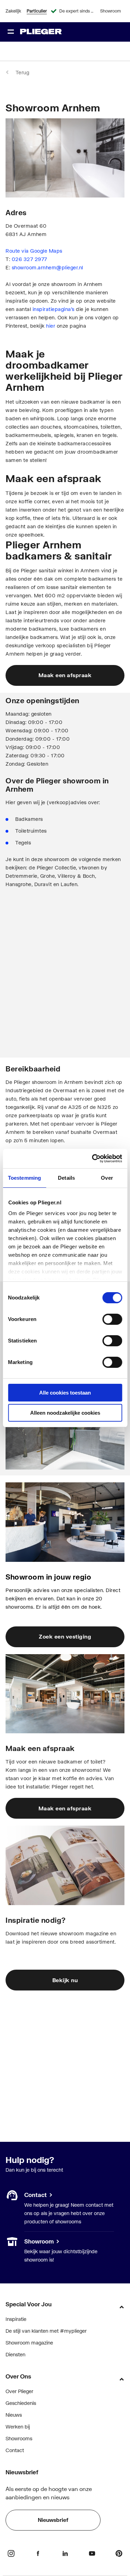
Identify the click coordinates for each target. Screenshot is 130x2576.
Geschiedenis (21, 2403)
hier (51, 326)
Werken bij (18, 2427)
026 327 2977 (29, 259)
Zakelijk (13, 11)
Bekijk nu (65, 1980)
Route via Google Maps (34, 251)
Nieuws (14, 2415)
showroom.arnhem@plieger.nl (47, 267)
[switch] (112, 1319)
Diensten (15, 2354)
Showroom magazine (29, 2343)
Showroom (111, 11)
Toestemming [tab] (24, 1178)
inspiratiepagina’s (54, 309)
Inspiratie (16, 2319)
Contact (15, 2450)
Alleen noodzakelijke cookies (65, 1413)
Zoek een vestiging (65, 1636)
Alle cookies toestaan (65, 1393)
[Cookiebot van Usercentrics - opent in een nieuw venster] (93, 1159)
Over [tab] (107, 1178)
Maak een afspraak (65, 675)
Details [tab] (66, 1178)
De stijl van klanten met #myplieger (46, 2331)
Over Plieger (19, 2391)
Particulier (37, 11)
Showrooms (19, 2241)
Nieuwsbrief (53, 2520)
